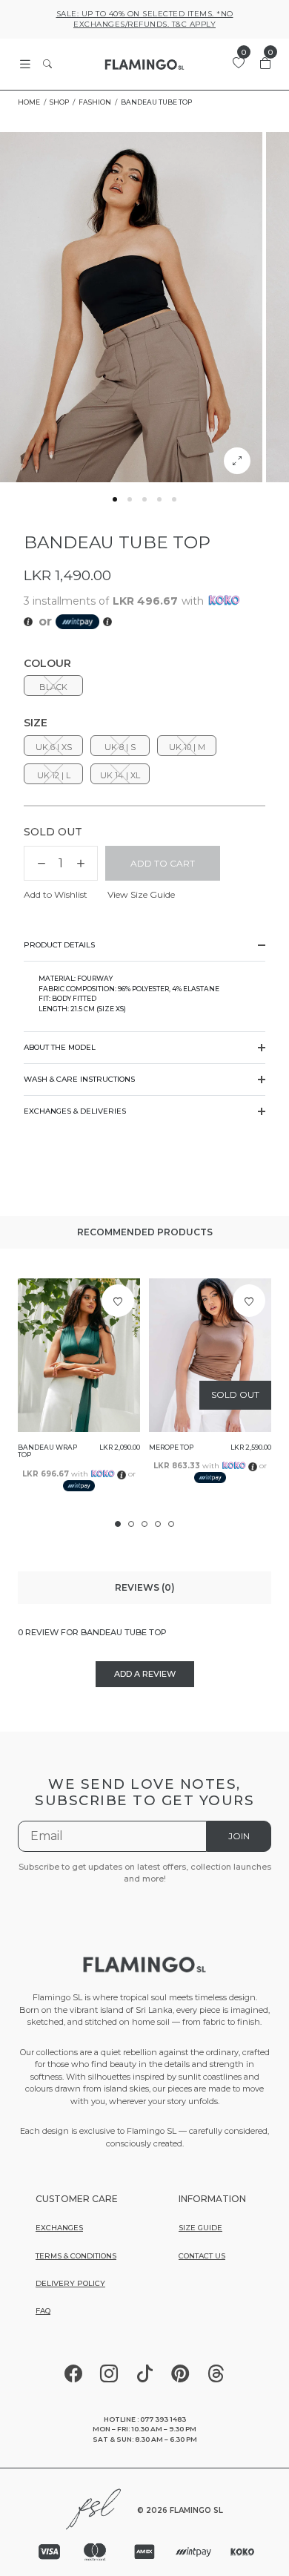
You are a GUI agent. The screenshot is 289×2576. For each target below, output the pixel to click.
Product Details (59, 945)
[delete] (41, 864)
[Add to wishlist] (118, 1301)
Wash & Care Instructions (79, 1079)
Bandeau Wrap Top (47, 1452)
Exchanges (59, 2228)
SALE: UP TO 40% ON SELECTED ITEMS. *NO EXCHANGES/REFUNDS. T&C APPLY (145, 19)
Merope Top (171, 1448)
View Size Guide (141, 894)
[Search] (47, 65)
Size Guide (200, 2228)
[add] (81, 864)
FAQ (43, 2311)
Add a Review (145, 1674)
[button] (115, 499)
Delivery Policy (70, 2283)
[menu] (25, 64)
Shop (59, 102)
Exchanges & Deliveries (75, 1111)
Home (29, 102)
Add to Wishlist (56, 894)
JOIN (239, 1836)
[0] (239, 63)
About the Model (60, 1047)
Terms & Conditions (76, 2256)
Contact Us (202, 2256)
